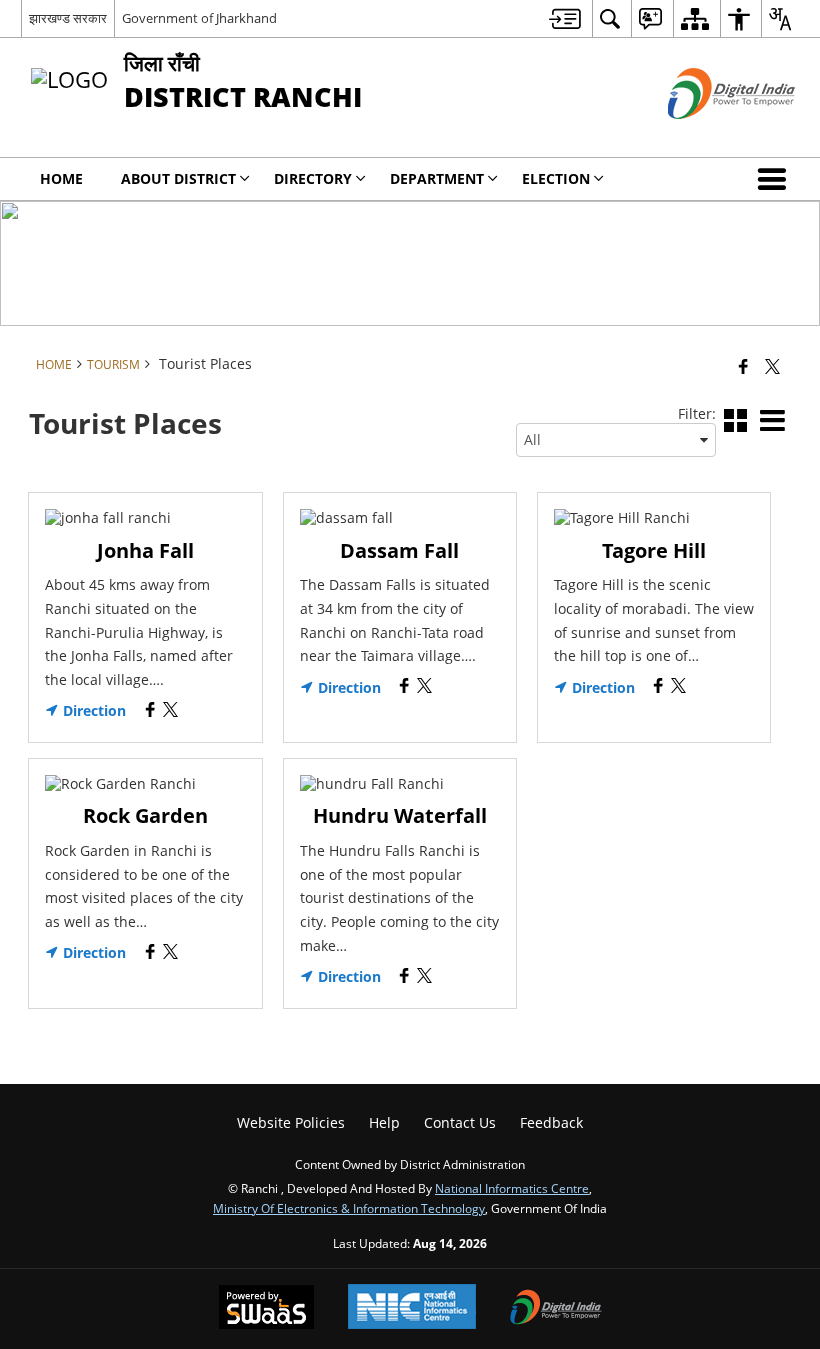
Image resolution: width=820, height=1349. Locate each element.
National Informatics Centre (512, 1188)
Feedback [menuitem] (551, 1122)
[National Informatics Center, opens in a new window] (412, 1308)
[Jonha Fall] (145, 518)
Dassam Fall (399, 550)
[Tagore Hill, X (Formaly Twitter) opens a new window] (678, 687)
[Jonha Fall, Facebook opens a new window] (150, 711)
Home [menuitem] (61, 178)
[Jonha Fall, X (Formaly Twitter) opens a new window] (170, 711)
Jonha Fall (145, 550)
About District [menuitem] (178, 178)
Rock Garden (145, 815)
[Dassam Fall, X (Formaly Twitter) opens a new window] (424, 687)
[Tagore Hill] (654, 518)
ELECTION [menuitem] (556, 178)
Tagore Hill (654, 550)
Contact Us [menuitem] (460, 1122)
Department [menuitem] (437, 178)
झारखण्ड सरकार (68, 18)
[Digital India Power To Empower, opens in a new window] (556, 1309)
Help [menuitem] (384, 1122)
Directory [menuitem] (313, 178)
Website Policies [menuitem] (291, 1122)
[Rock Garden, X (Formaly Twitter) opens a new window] (170, 953)
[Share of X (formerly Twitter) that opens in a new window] (772, 366)
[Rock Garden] (145, 784)
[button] (776, 179)
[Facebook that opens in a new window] (743, 366)
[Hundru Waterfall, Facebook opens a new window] (404, 977)
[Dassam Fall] (400, 518)
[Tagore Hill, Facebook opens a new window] (658, 687)
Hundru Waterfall (400, 815)
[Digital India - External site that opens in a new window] (706, 135)
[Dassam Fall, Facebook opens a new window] (404, 687)
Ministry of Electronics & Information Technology (349, 1208)
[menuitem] (565, 18)
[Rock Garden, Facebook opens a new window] (150, 953)
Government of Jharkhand (199, 18)
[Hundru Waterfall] (400, 784)
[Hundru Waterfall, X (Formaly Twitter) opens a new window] (424, 977)
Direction (92, 711)
